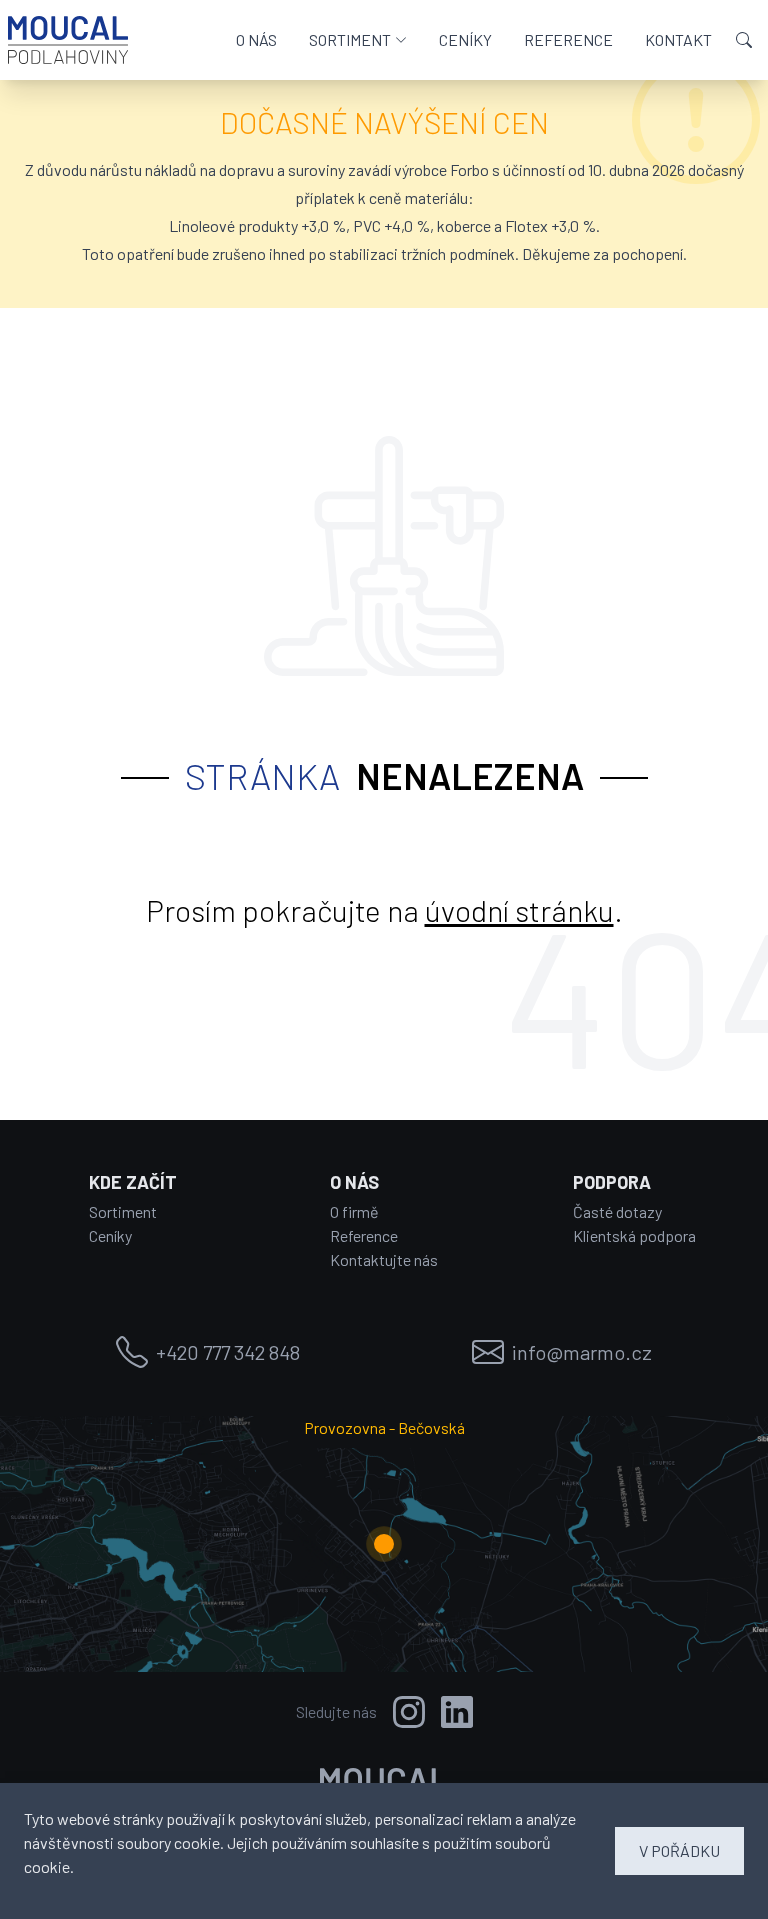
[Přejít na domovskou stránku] (68, 40)
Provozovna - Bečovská (384, 1427)
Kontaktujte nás (384, 1259)
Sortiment (123, 1211)
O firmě (354, 1211)
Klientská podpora (634, 1235)
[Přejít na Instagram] (409, 1712)
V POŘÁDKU (679, 1850)
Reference (364, 1235)
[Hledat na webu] (744, 40)
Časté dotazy (617, 1211)
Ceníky (110, 1235)
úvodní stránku (519, 910)
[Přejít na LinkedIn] (457, 1712)
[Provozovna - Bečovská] (384, 1544)
